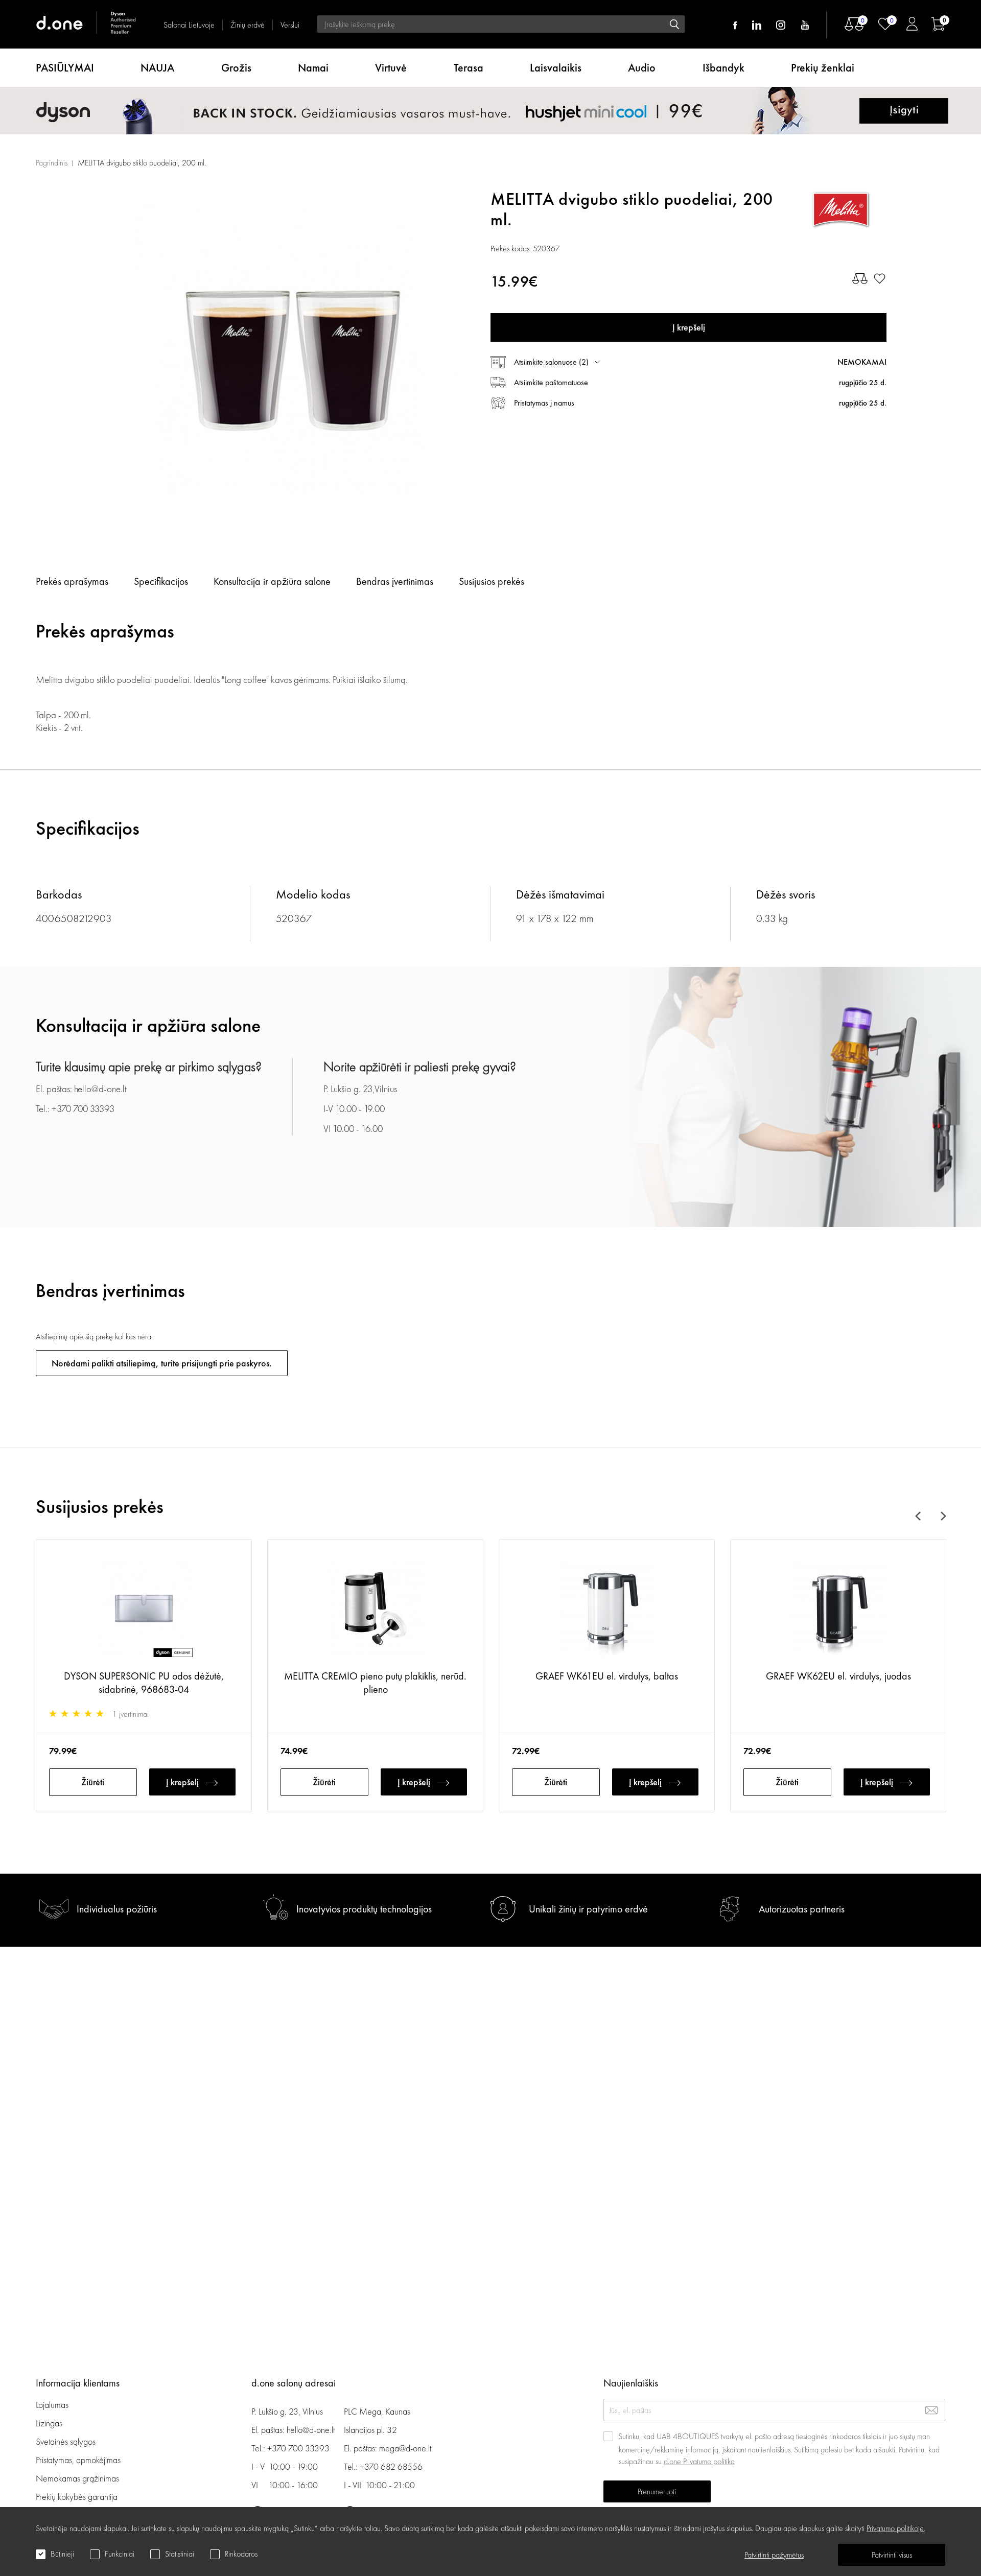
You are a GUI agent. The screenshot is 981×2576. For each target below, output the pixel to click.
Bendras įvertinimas (395, 581)
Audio (642, 68)
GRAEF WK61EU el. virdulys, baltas (607, 1676)
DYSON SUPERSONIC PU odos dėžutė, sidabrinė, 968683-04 (144, 1683)
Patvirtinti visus (892, 2555)
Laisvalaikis (556, 68)
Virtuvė (391, 68)
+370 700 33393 (298, 2448)
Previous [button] (920, 1516)
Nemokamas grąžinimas (77, 2478)
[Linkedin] (757, 25)
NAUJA (157, 68)
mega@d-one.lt (405, 2448)
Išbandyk (723, 68)
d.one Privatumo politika (699, 2461)
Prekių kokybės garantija (77, 2497)
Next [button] (942, 1516)
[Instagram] (781, 25)
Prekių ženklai (823, 68)
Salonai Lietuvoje (189, 25)
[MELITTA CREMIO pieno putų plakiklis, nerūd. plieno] (375, 1610)
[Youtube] (805, 25)
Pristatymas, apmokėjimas (78, 2460)
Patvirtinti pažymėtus (774, 2555)
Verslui (290, 25)
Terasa (469, 68)
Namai (313, 68)
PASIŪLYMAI (65, 68)
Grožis (236, 68)
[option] (289, 350)
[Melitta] (840, 209)
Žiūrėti (93, 1782)
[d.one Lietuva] (87, 24)
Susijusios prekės (492, 581)
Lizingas (49, 2423)
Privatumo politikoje (895, 2528)
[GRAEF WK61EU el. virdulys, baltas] (607, 1610)
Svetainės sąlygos (66, 2441)
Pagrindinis (52, 163)
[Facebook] (735, 25)
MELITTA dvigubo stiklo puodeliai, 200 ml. (142, 163)
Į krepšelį (182, 1782)
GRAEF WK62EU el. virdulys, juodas (838, 1676)
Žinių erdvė (248, 25)
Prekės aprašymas (72, 581)
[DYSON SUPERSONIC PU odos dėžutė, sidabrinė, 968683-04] (144, 1610)
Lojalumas (52, 2405)
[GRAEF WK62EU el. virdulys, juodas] (838, 1610)
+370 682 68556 (391, 2466)
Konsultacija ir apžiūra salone (272, 581)
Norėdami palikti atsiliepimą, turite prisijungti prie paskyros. (162, 1363)
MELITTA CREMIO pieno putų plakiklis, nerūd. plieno (375, 1683)
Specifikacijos (161, 581)
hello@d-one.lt (311, 2430)
